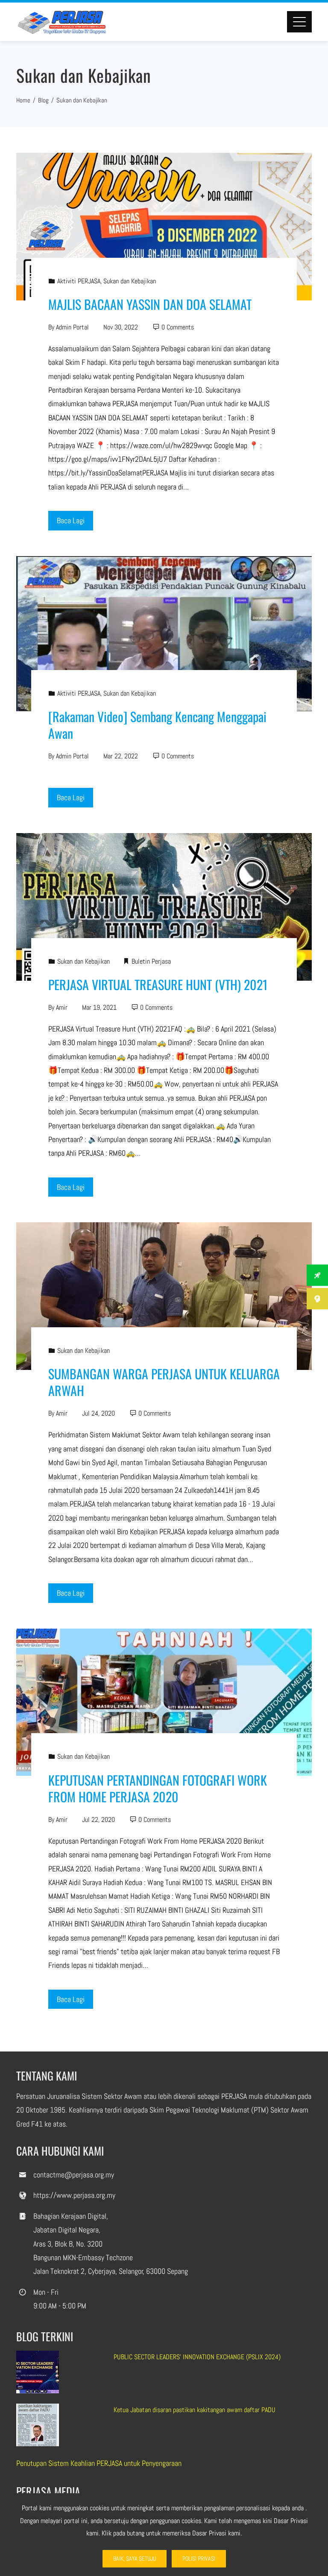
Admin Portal (72, 327)
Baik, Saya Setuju (135, 2559)
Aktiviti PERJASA (79, 281)
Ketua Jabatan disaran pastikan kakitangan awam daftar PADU (195, 2410)
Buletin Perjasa (151, 961)
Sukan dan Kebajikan (130, 281)
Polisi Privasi (199, 2559)
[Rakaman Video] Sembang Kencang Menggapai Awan (157, 725)
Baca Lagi (71, 520)
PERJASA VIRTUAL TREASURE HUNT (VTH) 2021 (158, 984)
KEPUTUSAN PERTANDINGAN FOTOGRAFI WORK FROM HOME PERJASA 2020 (158, 1788)
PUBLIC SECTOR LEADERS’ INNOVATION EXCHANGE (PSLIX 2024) (197, 2357)
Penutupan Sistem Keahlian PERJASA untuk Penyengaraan (99, 2463)
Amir (62, 1007)
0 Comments (178, 327)
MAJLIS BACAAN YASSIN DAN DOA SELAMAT (150, 304)
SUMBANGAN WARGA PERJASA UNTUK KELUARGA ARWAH (164, 1382)
